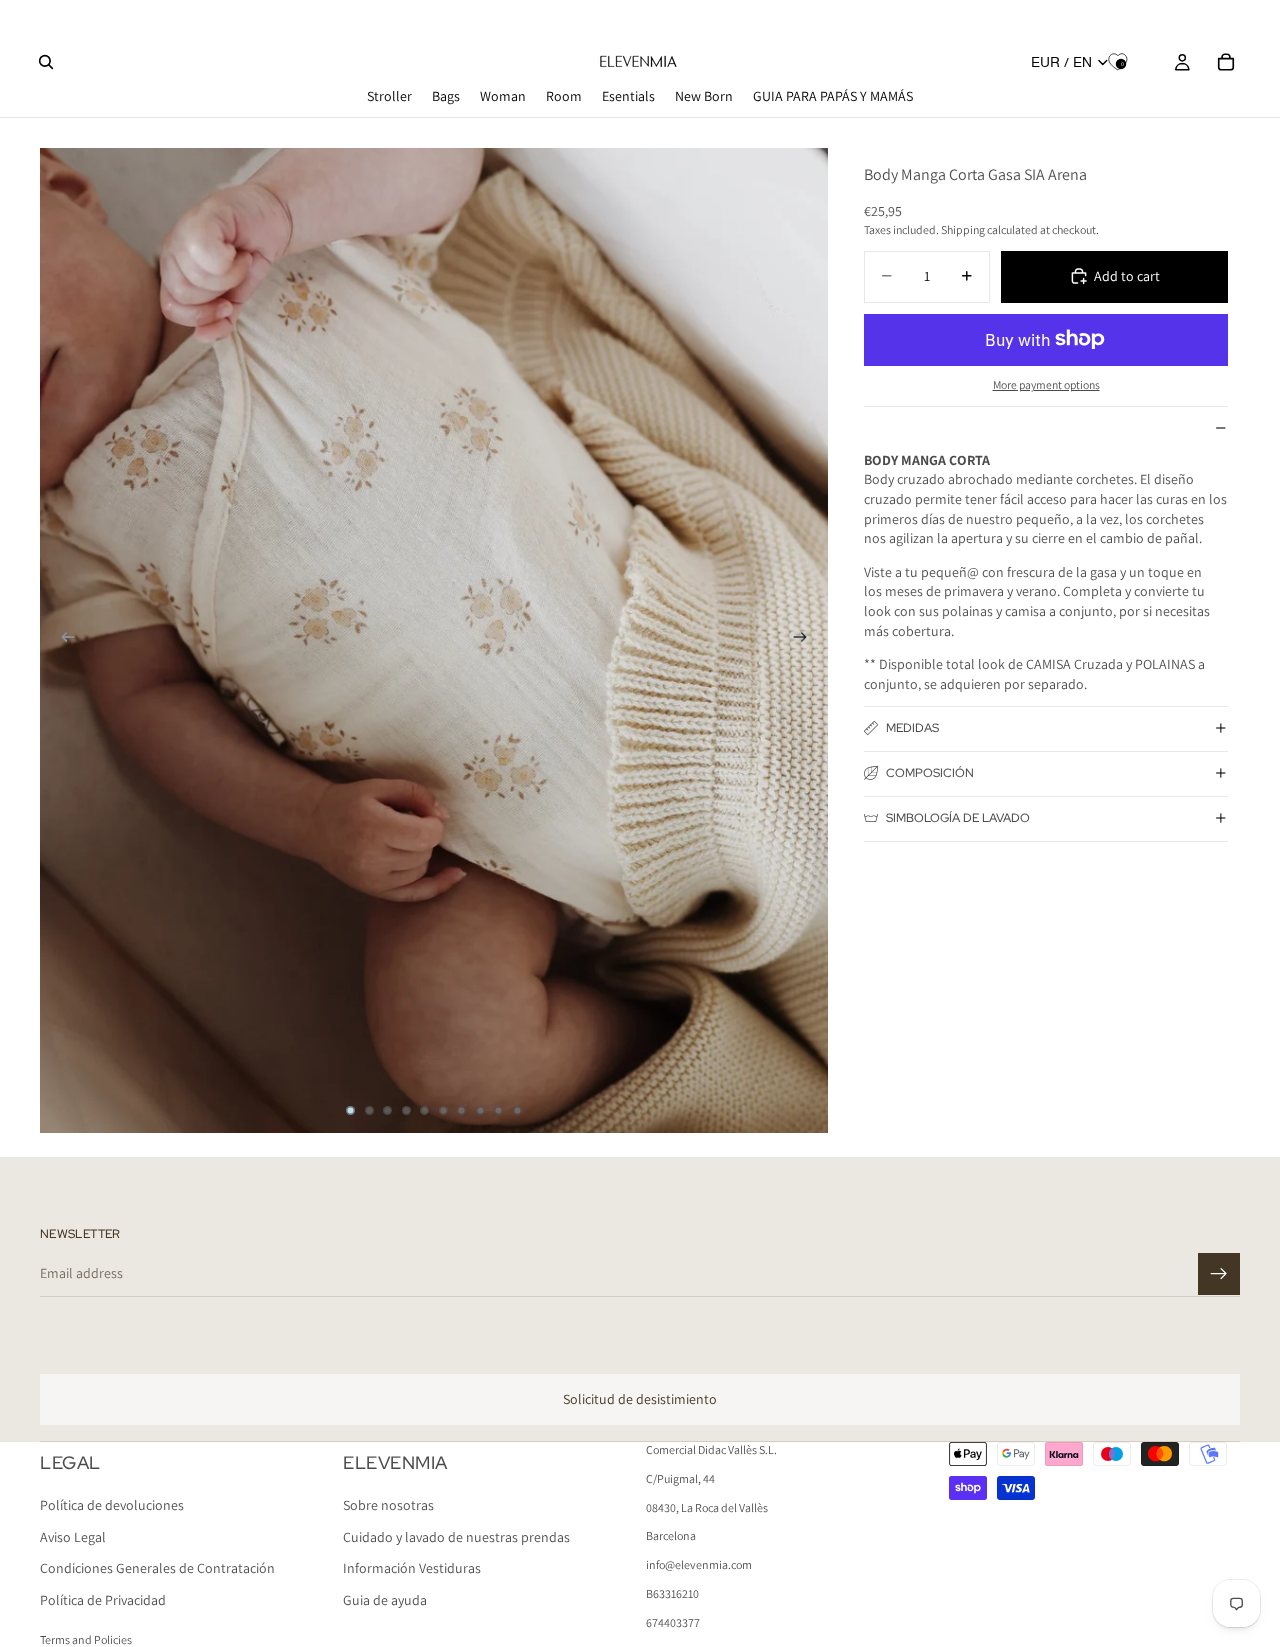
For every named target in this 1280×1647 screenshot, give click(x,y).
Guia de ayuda (385, 1600)
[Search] (46, 62)
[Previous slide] (62, 640)
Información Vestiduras (412, 1569)
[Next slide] (806, 640)
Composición (930, 773)
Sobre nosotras (388, 1506)
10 (518, 1111)
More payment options (1046, 384)
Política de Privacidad (103, 1600)
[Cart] (1226, 62)
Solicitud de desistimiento (640, 1399)
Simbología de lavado (958, 818)
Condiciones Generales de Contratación (157, 1569)
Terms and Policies (86, 1639)
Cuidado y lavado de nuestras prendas (456, 1537)
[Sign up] (1219, 1274)
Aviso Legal (73, 1537)
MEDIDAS (912, 728)
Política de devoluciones (112, 1506)
